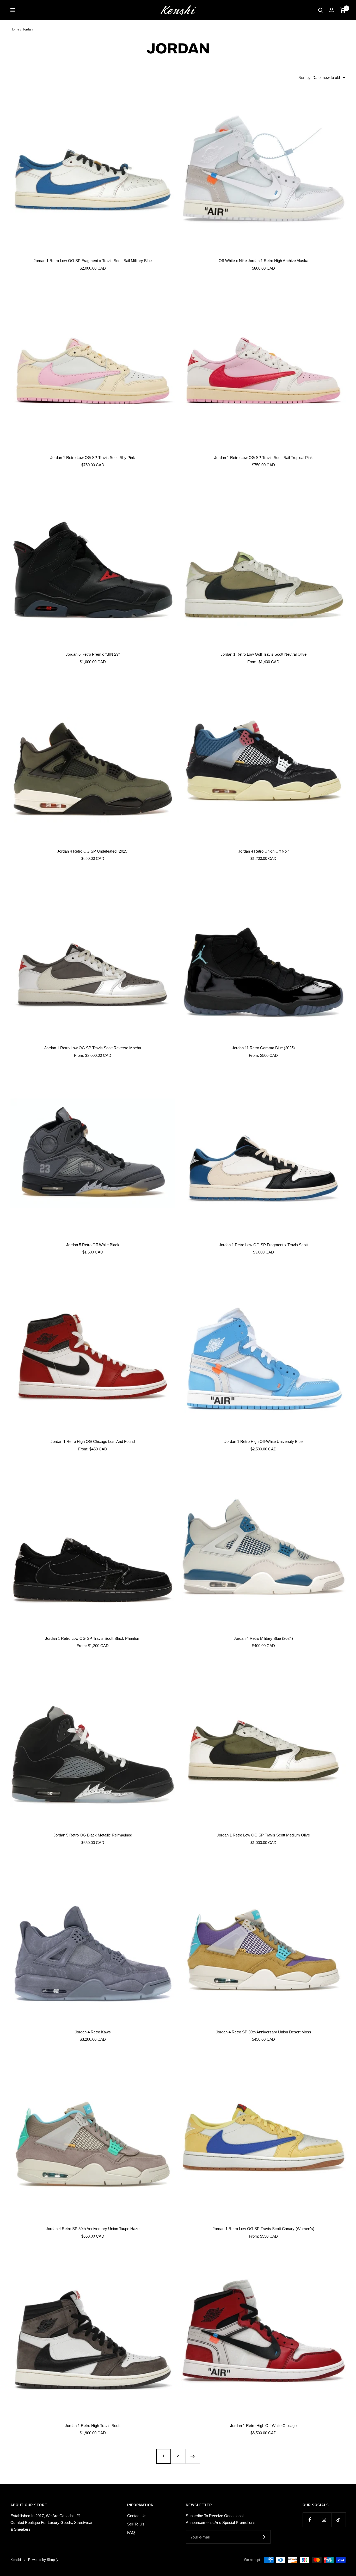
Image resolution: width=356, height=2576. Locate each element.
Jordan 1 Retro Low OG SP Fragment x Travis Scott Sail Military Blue (93, 261)
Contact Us (137, 2516)
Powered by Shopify (43, 2560)
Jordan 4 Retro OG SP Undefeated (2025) (93, 851)
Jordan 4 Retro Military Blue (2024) (263, 1638)
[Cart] (343, 10)
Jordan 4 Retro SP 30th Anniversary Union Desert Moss (263, 2032)
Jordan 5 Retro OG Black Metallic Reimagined (93, 1835)
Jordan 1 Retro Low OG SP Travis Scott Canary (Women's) (263, 2229)
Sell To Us (136, 2524)
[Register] (263, 2537)
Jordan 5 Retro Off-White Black (93, 1245)
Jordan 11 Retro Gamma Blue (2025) (263, 1048)
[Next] (193, 2456)
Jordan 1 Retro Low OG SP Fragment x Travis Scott (263, 1245)
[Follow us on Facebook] (310, 2520)
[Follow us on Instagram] (324, 2520)
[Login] (332, 10)
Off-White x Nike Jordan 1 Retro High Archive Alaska (263, 261)
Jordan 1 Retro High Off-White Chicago (263, 2426)
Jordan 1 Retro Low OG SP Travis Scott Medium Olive (263, 1835)
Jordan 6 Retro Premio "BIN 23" (93, 654)
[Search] (321, 10)
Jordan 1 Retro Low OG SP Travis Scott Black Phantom (93, 1638)
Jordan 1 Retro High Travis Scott (93, 2426)
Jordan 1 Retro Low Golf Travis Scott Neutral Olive (263, 654)
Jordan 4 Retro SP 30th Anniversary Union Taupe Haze (93, 2229)
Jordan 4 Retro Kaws (93, 2032)
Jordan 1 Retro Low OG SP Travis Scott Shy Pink (93, 458)
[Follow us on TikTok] (338, 2520)
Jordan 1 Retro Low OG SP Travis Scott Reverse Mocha (93, 1048)
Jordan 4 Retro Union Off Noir (263, 851)
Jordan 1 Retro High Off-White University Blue (263, 1441)
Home (15, 29)
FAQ (131, 2532)
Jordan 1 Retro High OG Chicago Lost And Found (93, 1441)
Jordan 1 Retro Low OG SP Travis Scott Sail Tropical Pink (263, 458)
